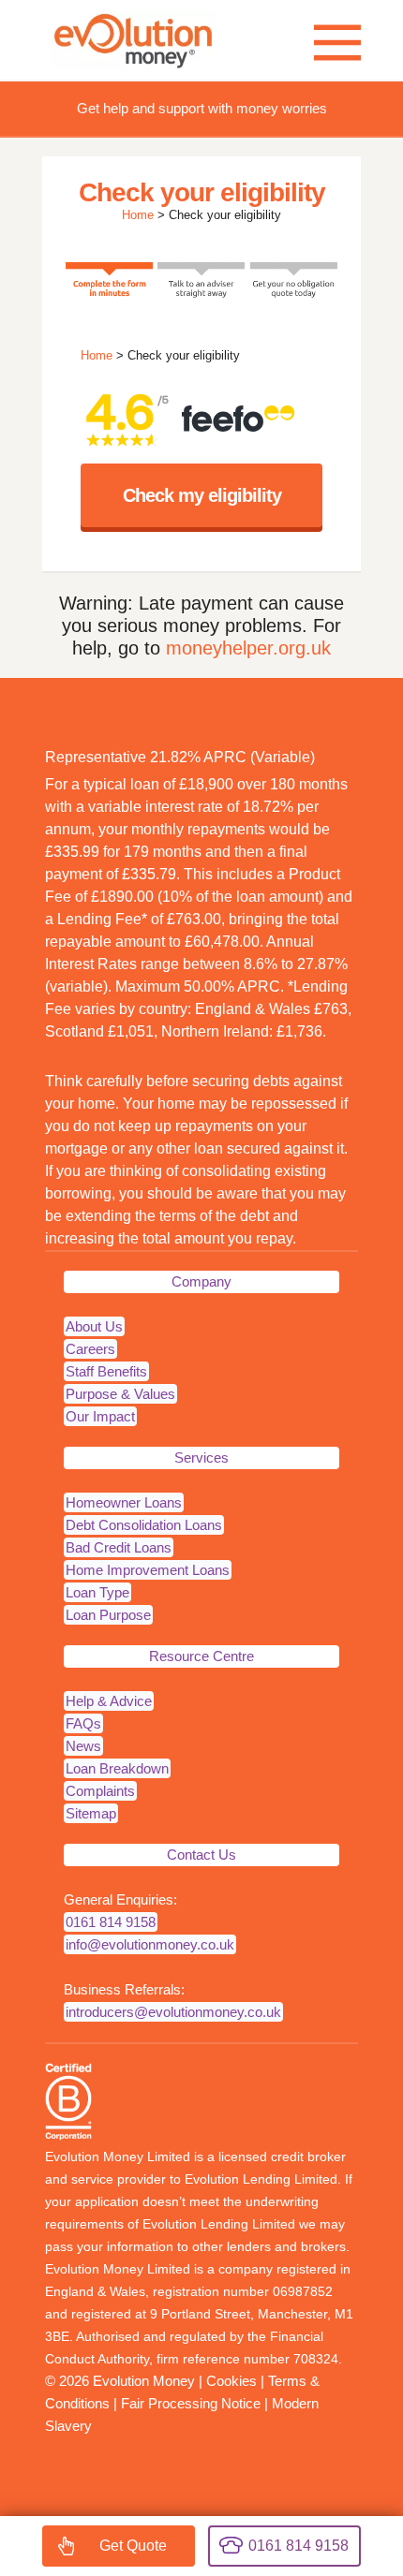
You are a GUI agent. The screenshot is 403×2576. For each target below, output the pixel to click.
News (83, 1746)
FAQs (83, 1723)
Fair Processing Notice (191, 2403)
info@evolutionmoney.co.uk (150, 1944)
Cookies (231, 2381)
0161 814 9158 (111, 1922)
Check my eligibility (202, 495)
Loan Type (97, 1592)
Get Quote (133, 2546)
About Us (94, 1326)
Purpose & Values (120, 1394)
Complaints (100, 1791)
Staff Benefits (106, 1371)
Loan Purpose (108, 1615)
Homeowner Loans (124, 1502)
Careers (90, 1349)
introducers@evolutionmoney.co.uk (173, 2012)
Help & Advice (109, 1701)
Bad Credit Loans (119, 1547)
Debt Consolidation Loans (144, 1525)
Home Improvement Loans (148, 1570)
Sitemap (91, 1813)
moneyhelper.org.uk (248, 648)
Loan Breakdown (117, 1768)
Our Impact (100, 1416)
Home (138, 215)
